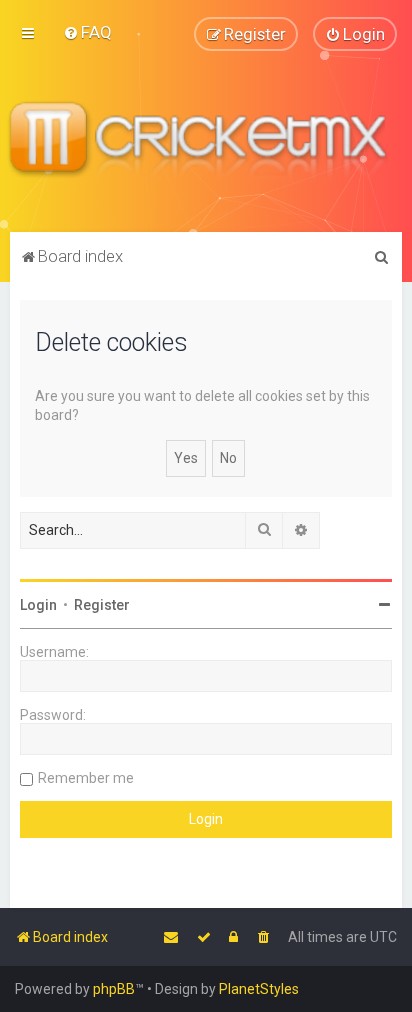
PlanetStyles (259, 989)
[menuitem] (87, 32)
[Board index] (206, 141)
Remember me (86, 778)
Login (38, 605)
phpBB (114, 989)
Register (102, 605)
